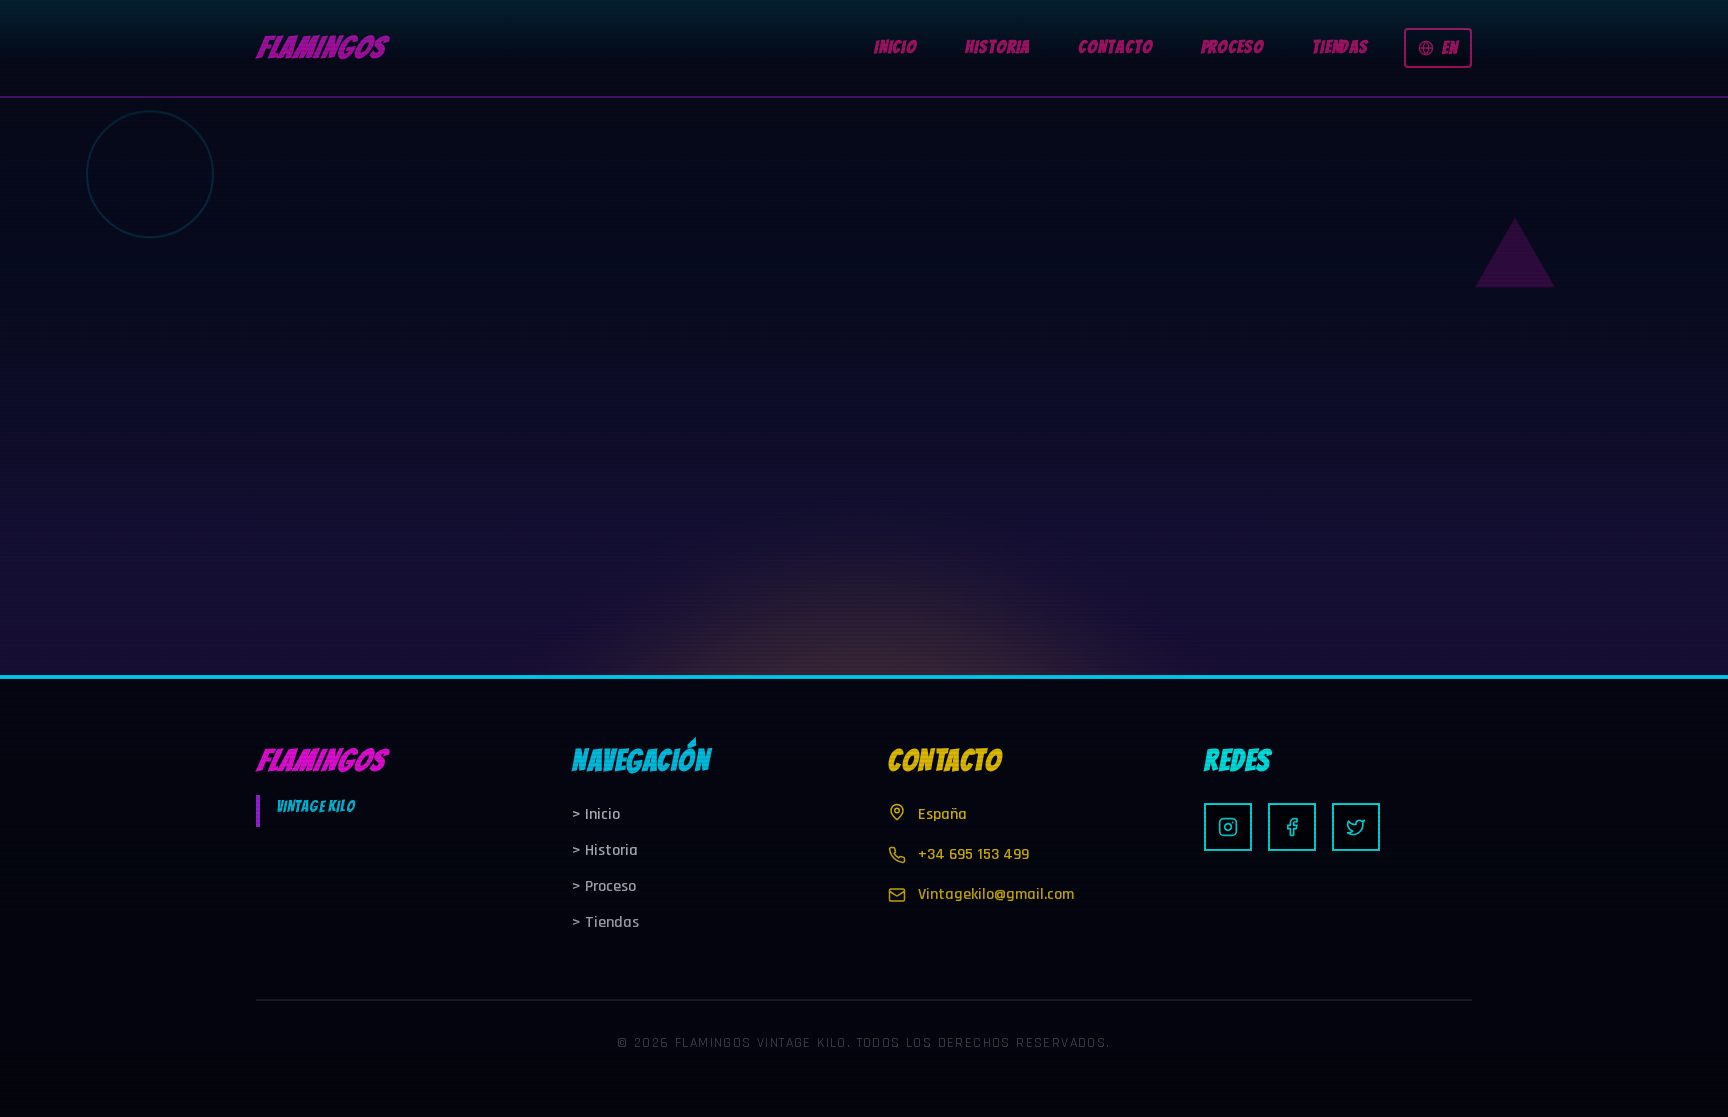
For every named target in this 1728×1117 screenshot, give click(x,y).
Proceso (604, 886)
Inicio (596, 814)
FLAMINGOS (320, 47)
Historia (605, 850)
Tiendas (605, 922)
